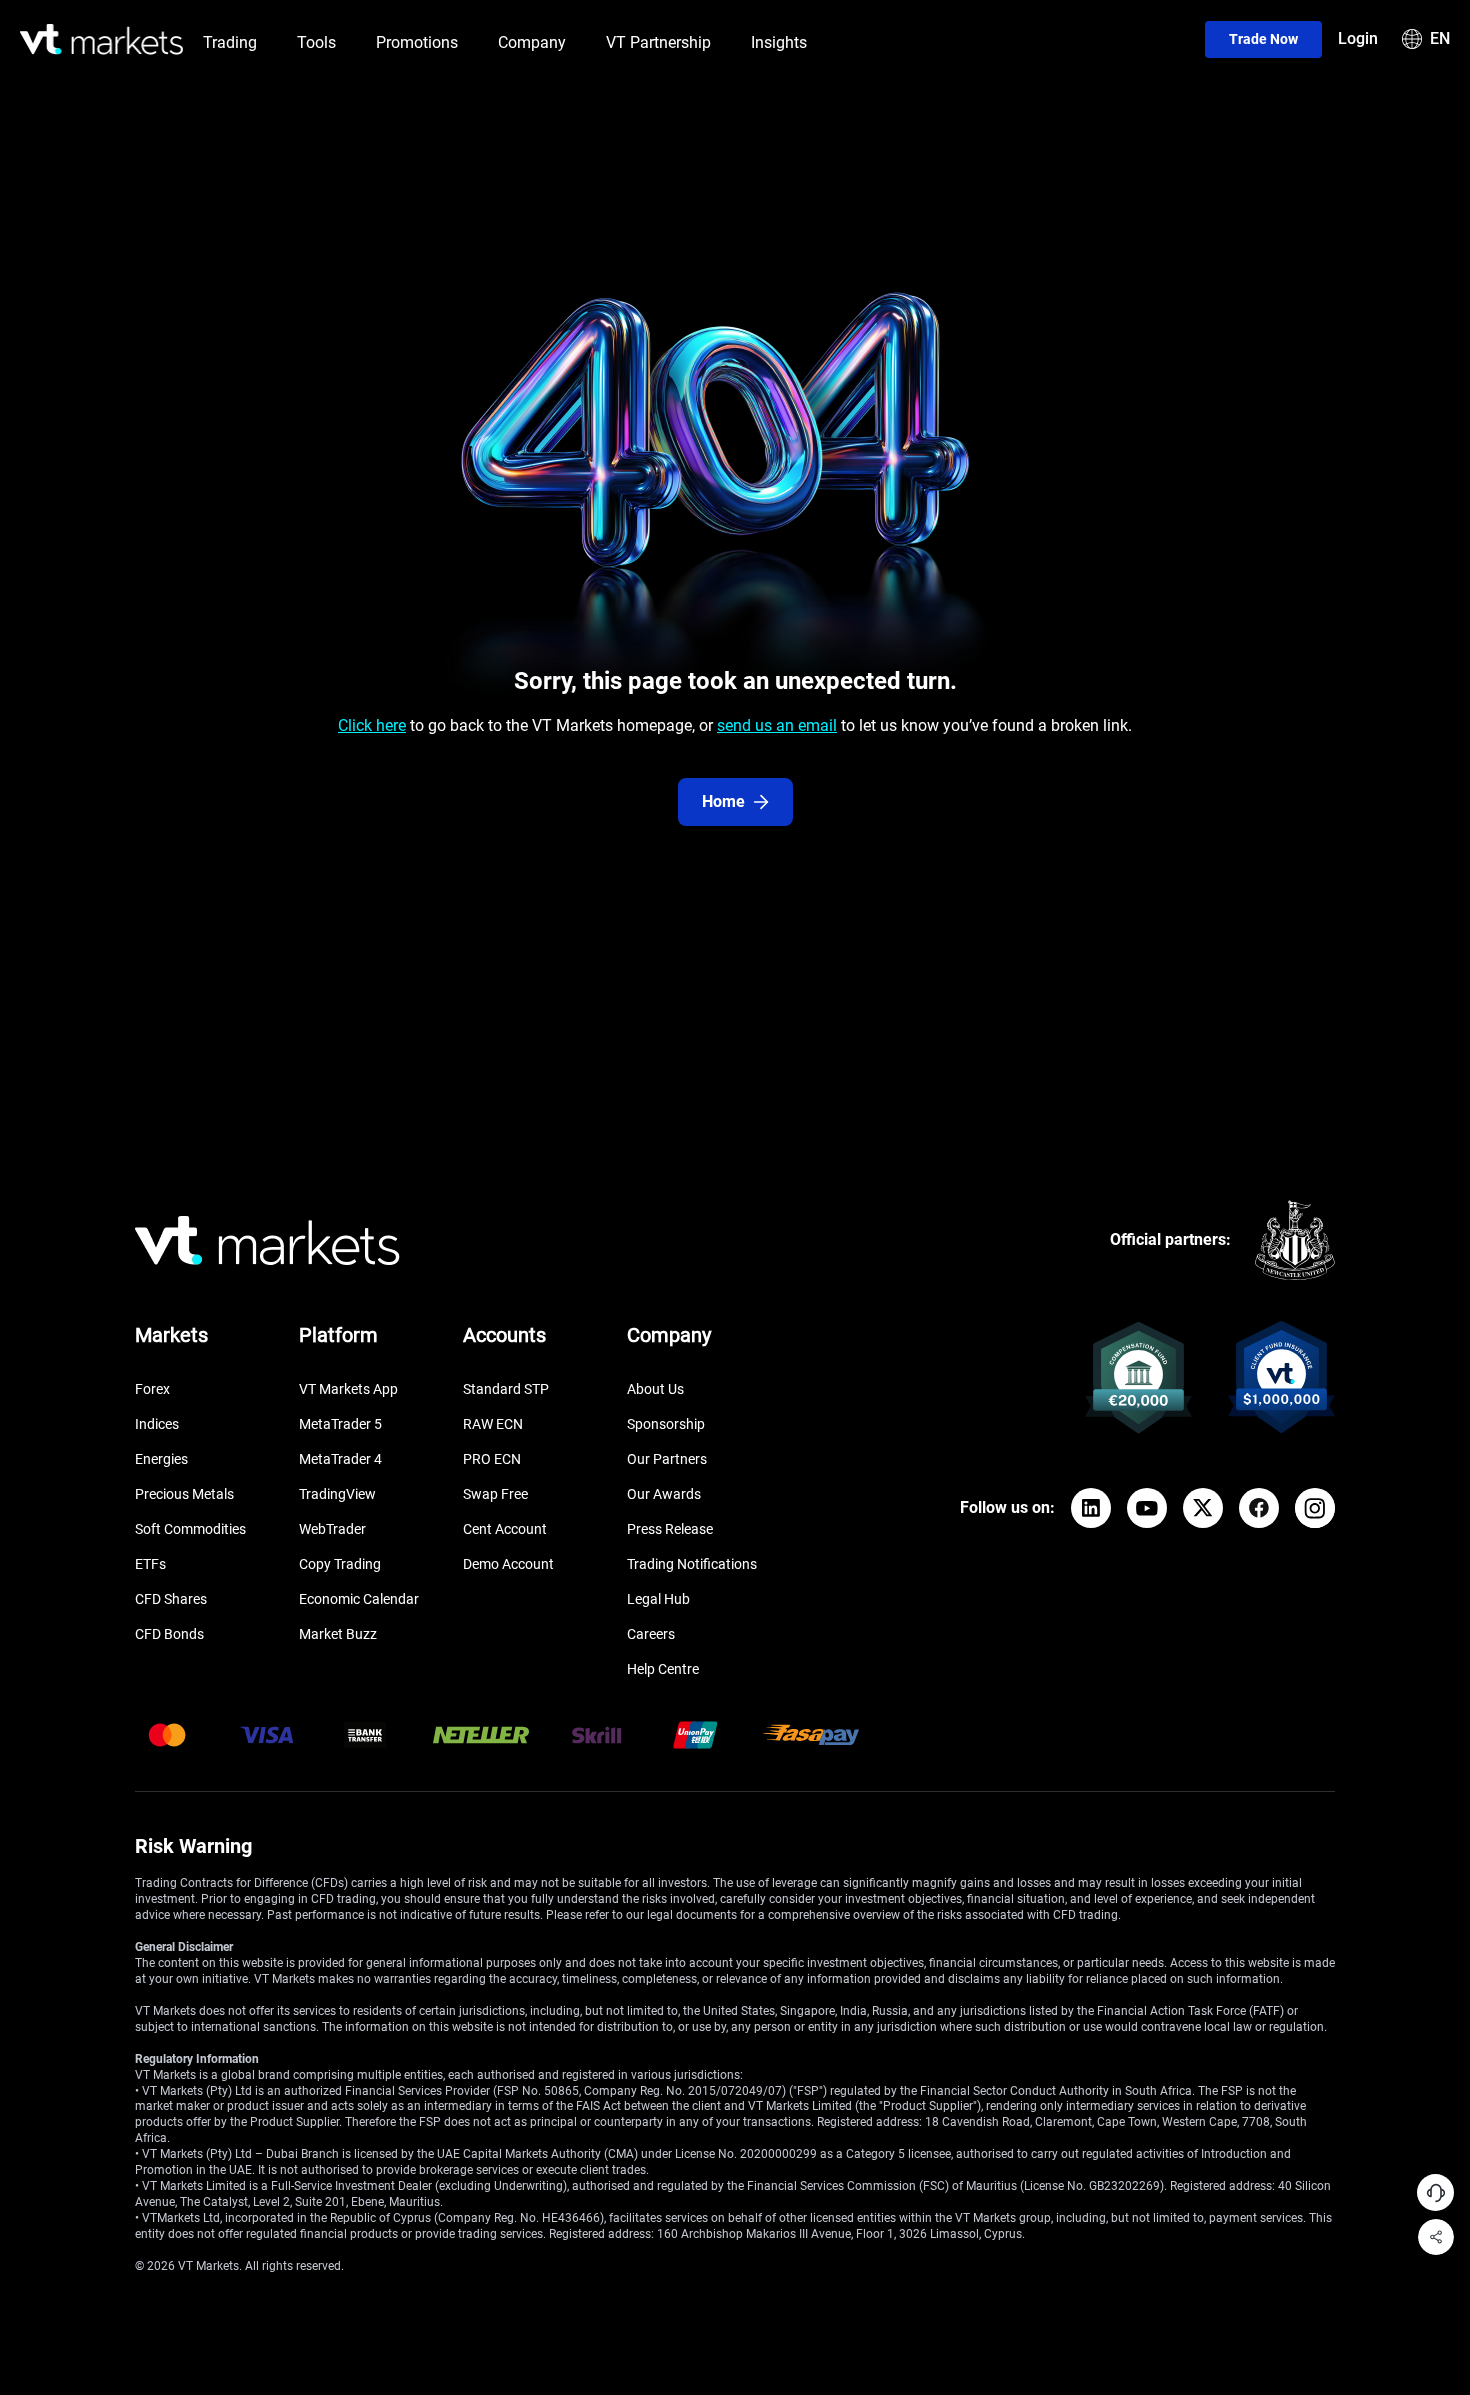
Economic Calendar (359, 1599)
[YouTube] (1147, 1508)
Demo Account (508, 1564)
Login (1358, 38)
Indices (157, 1424)
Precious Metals (184, 1494)
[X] (1203, 1508)
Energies (161, 1459)
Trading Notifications (692, 1564)
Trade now (1263, 39)
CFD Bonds (169, 1634)
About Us (655, 1389)
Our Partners (667, 1459)
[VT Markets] (101, 39)
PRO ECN (492, 1459)
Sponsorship (666, 1424)
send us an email (777, 725)
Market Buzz (338, 1634)
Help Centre (663, 1669)
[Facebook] (1259, 1508)
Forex (152, 1389)
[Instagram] (1315, 1508)
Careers (651, 1634)
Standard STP (506, 1389)
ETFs (150, 1564)
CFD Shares (171, 1599)
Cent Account (505, 1529)
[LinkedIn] (1091, 1508)
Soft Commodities (190, 1529)
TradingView (337, 1494)
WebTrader (332, 1529)
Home (723, 801)
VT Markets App (348, 1389)
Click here (372, 725)
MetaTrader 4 (340, 1459)
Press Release (670, 1529)
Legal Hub (658, 1599)
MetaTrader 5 (340, 1424)
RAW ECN (493, 1424)
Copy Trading (340, 1564)
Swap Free (495, 1494)
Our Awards (664, 1494)
